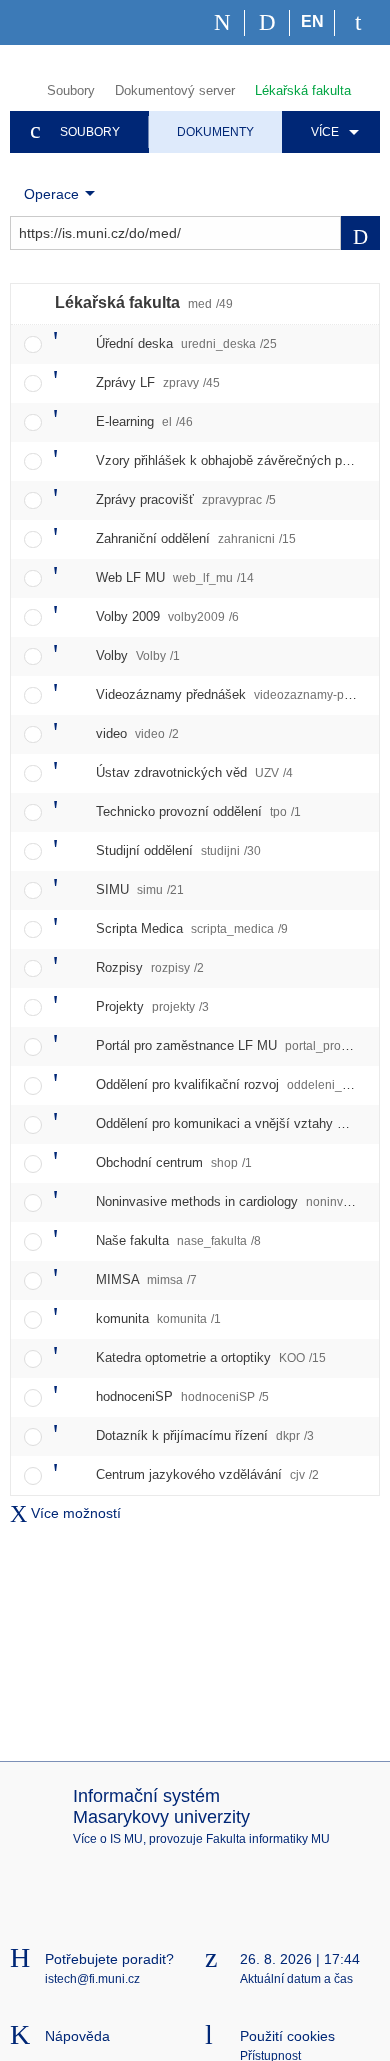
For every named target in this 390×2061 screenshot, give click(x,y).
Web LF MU (175, 577)
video (137, 733)
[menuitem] (331, 132)
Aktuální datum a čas (296, 1979)
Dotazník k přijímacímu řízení (205, 1435)
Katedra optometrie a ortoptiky (211, 1357)
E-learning (144, 421)
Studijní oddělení (178, 850)
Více (325, 132)
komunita (158, 1318)
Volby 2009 (167, 616)
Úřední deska (186, 343)
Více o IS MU (108, 1839)
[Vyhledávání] (267, 23)
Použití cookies (287, 2036)
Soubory (71, 90)
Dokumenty (215, 132)
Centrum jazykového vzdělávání (207, 1474)
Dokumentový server (175, 90)
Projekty (152, 1006)
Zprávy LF (158, 382)
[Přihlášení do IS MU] (357, 23)
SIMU (140, 889)
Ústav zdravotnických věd (194, 772)
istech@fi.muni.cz (92, 1979)
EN (312, 21)
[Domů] (222, 23)
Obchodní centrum (174, 1162)
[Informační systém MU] (18, 88)
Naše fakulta (178, 1240)
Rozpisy (150, 967)
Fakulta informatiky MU (268, 1839)
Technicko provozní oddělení (198, 811)
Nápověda (77, 2036)
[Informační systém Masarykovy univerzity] (46, 22)
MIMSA (146, 1279)
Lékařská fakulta (303, 90)
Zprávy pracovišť (186, 499)
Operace (51, 194)
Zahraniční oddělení (196, 538)
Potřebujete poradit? (109, 1959)
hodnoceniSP (182, 1396)
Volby (138, 655)
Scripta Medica (192, 928)
